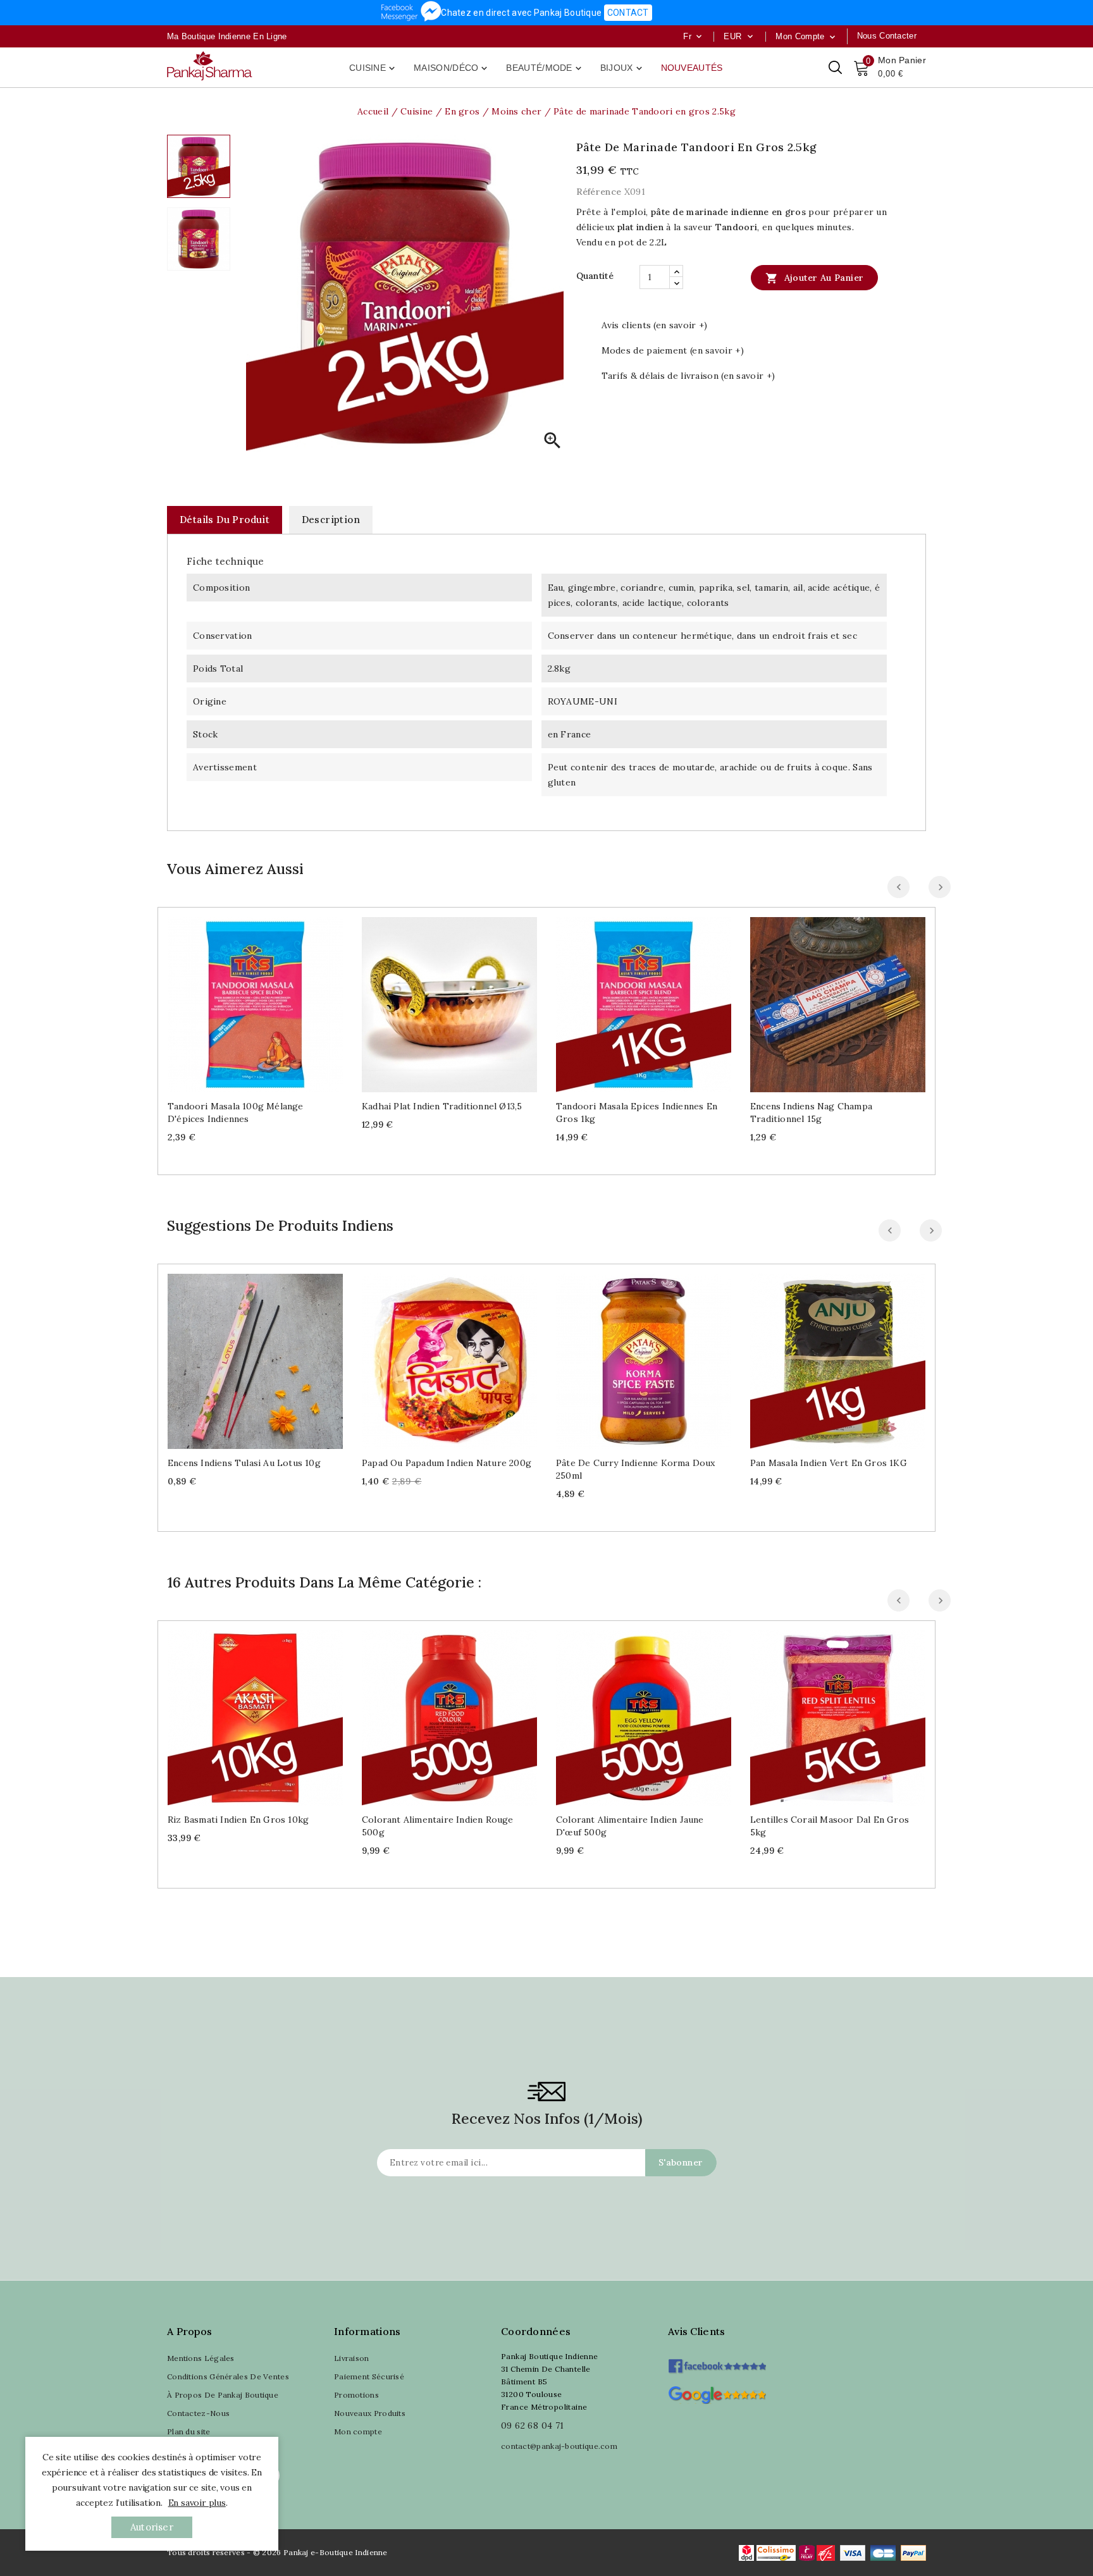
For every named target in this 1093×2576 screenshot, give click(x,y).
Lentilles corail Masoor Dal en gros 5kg (830, 1826)
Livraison (352, 2358)
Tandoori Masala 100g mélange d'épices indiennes (236, 1112)
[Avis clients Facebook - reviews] (717, 2362)
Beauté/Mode (545, 68)
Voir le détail (268, 1000)
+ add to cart (243, 1000)
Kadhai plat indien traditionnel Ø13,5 (442, 1106)
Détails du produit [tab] (225, 520)
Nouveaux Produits (370, 2413)
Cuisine (373, 68)
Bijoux (622, 68)
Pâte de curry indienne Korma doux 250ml (636, 1469)
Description (331, 520)
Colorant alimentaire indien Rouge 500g (438, 1826)
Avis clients (697, 2331)
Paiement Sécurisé (369, 2376)
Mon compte (358, 2431)
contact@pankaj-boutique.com (559, 2446)
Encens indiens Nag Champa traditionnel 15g (811, 1112)
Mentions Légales (201, 2358)
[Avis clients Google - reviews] (717, 2394)
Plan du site (189, 2431)
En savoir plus (197, 2503)
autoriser (152, 2527)
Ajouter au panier (814, 278)
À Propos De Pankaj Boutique (223, 2395)
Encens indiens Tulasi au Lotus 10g (244, 1463)
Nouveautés (692, 68)
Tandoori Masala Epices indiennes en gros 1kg (637, 1112)
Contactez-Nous (198, 2413)
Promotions (356, 2395)
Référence (599, 192)
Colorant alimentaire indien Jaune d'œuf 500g (630, 1826)
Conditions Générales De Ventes (228, 2376)
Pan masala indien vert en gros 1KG (829, 1463)
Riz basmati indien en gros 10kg (238, 1820)
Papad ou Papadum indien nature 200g (447, 1463)
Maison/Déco (452, 68)
